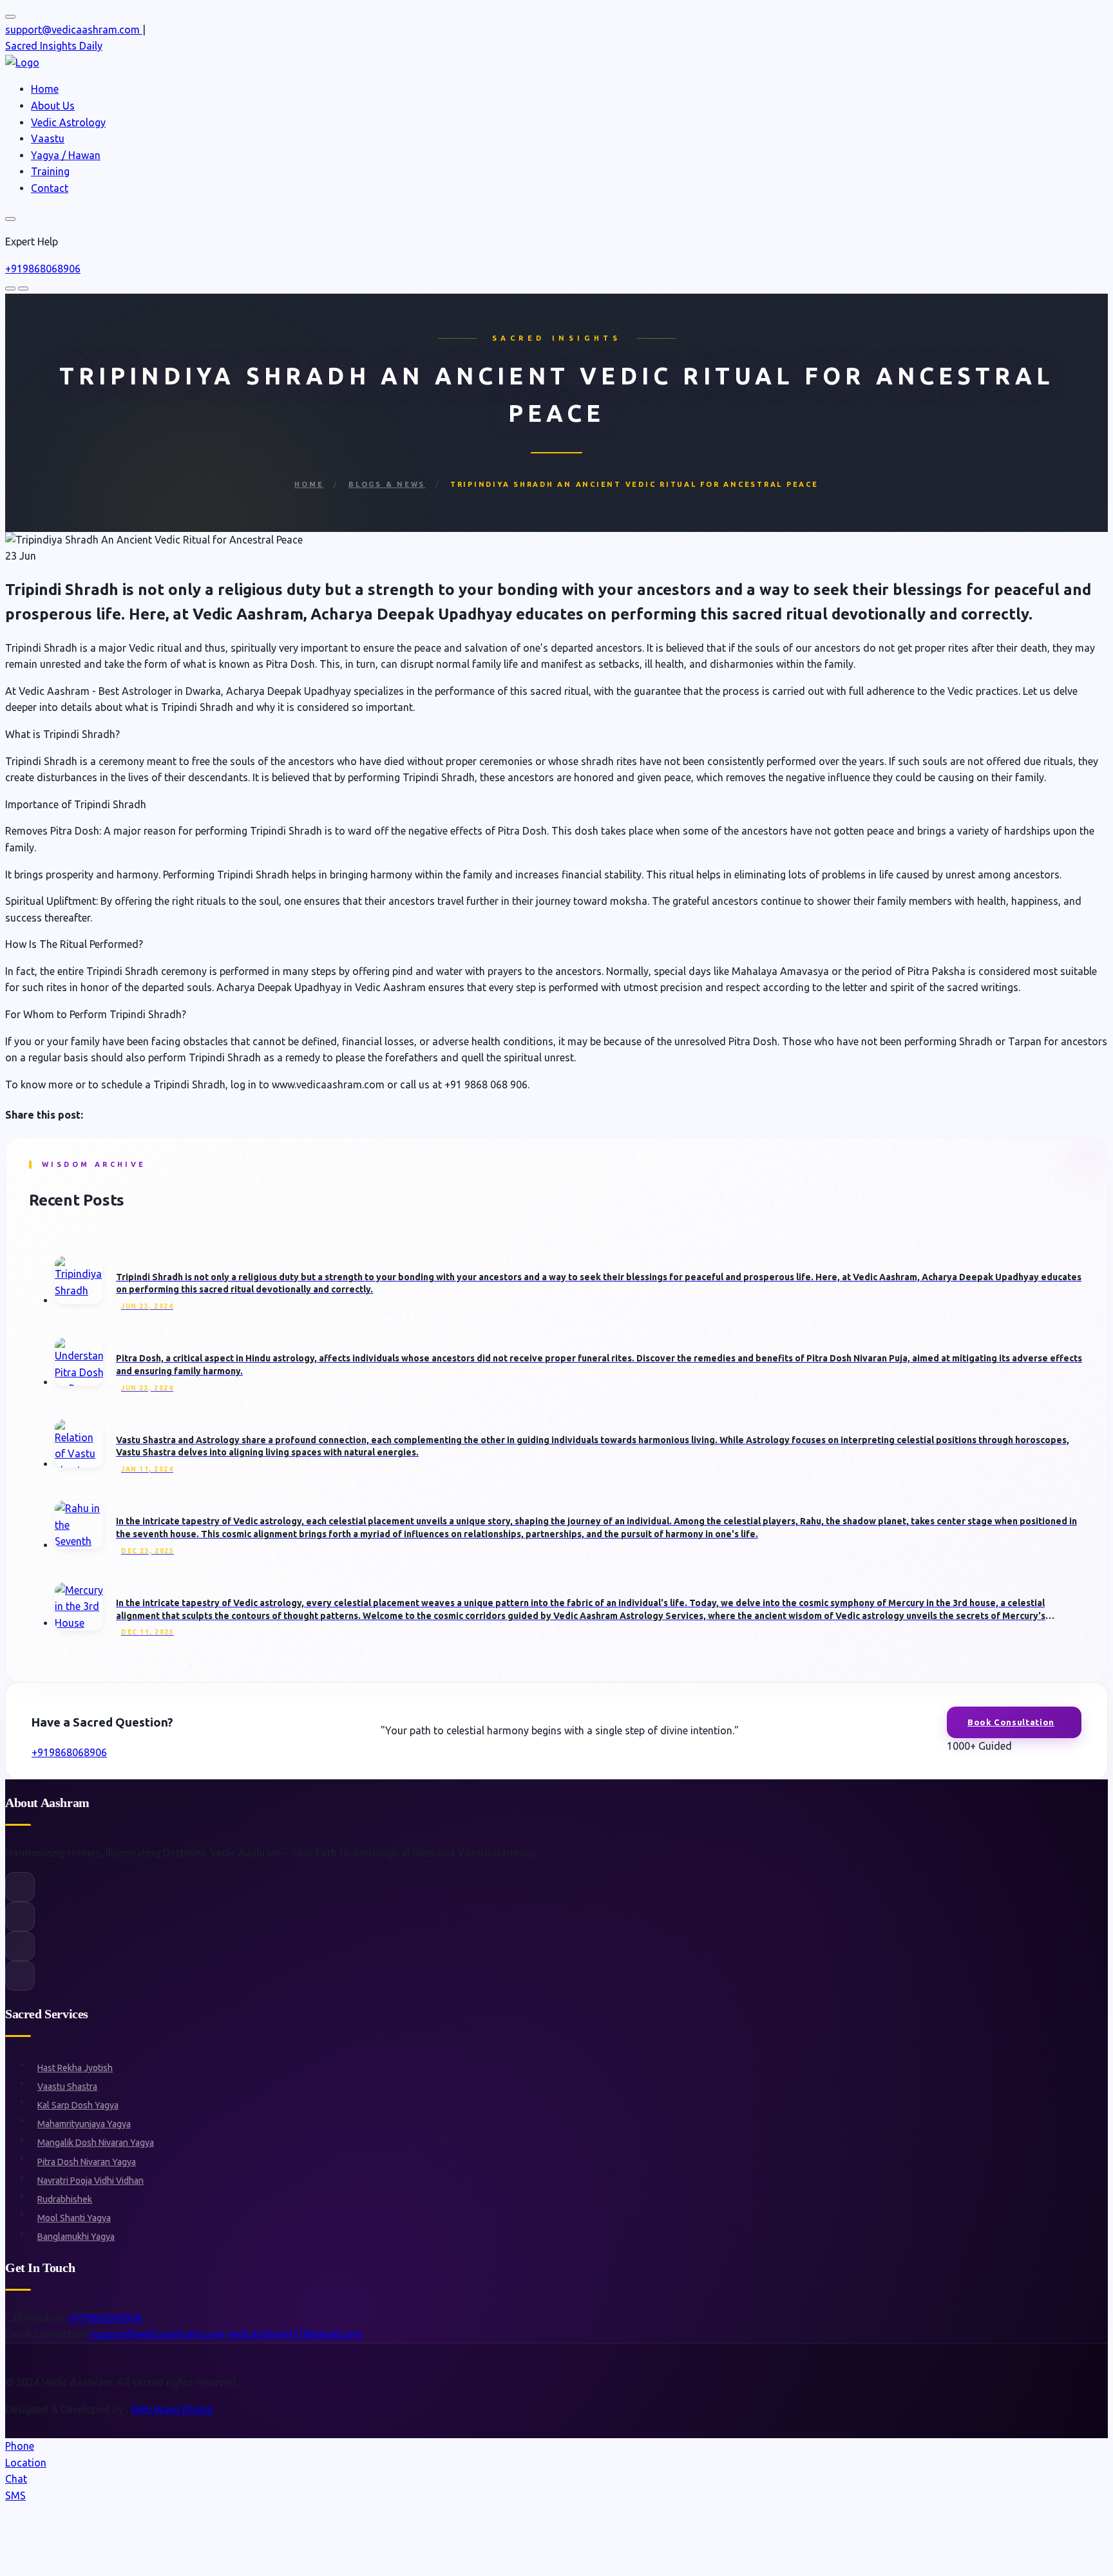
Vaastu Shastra (67, 2087)
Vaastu (48, 138)
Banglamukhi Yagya (76, 2237)
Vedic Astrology (68, 122)
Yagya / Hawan (66, 155)
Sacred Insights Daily (54, 46)
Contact (50, 188)
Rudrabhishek (65, 2199)
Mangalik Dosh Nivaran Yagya (96, 2143)
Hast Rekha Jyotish (75, 2068)
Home (45, 89)
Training (50, 171)
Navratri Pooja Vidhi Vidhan (90, 2181)
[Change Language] (10, 17)
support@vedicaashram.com (157, 2334)
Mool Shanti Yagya (74, 2218)
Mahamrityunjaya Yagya (84, 2124)
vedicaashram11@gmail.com (294, 2334)
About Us (53, 106)
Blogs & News (387, 484)
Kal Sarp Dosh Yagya (78, 2105)
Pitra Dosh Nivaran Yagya (87, 2162)
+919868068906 (43, 269)
